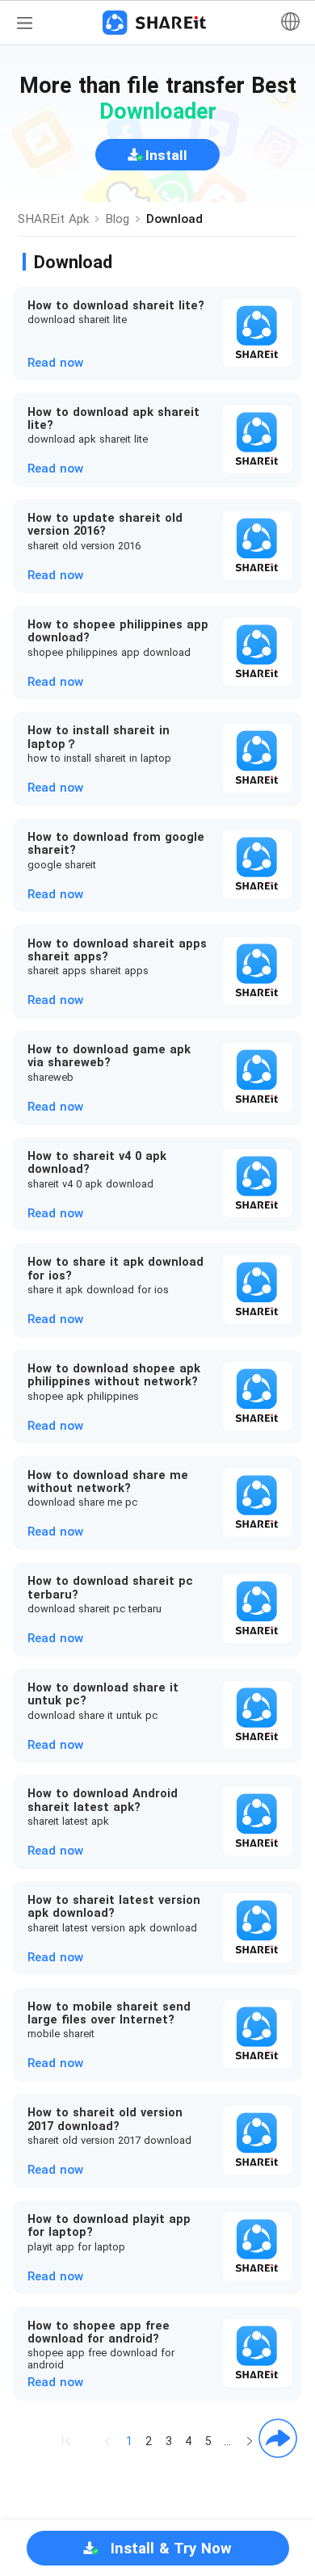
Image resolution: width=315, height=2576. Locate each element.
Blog (117, 219)
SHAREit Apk (53, 219)
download (174, 219)
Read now (55, 363)
